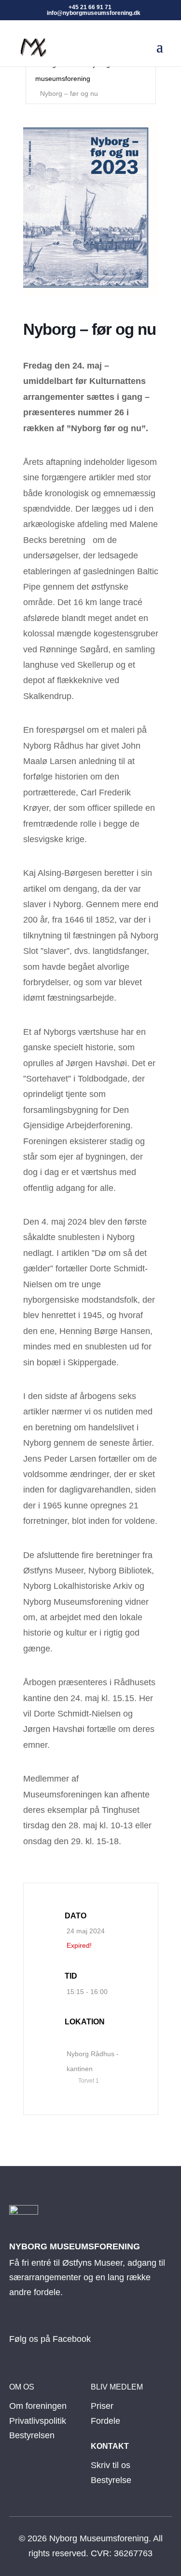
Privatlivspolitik (38, 2421)
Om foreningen (38, 2406)
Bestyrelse (111, 2480)
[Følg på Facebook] (20, 2325)
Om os (22, 2387)
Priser (102, 2406)
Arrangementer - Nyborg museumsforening (73, 72)
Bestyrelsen (32, 2435)
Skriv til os (111, 2465)
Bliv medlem (117, 2387)
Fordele (105, 2421)
